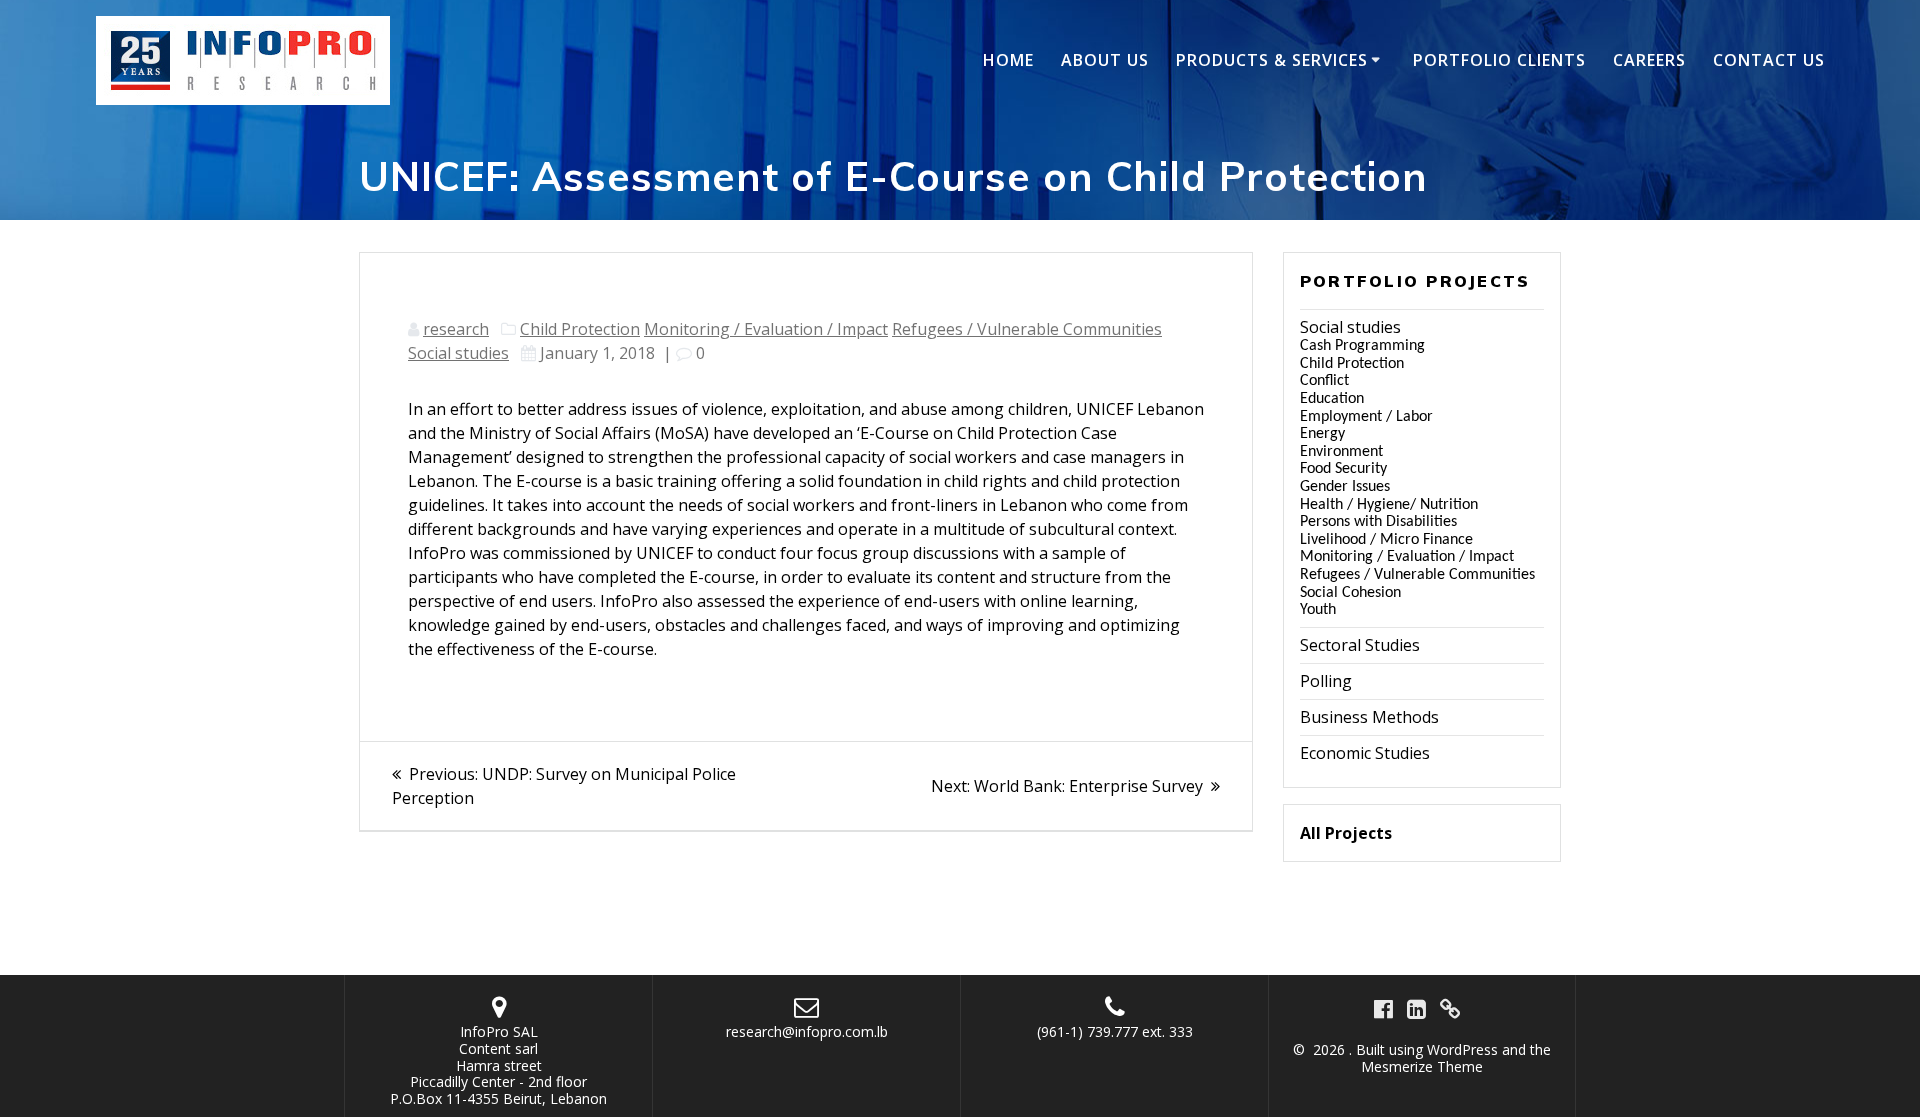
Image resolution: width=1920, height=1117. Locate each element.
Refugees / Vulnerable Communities (1027, 329)
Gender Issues (1345, 487)
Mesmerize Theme (1422, 1066)
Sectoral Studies (1360, 645)
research (456, 329)
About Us (1105, 60)
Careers (1649, 60)
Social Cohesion (1350, 593)
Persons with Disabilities (1378, 522)
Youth (1318, 610)
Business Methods (1369, 717)
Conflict (1324, 381)
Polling (1326, 681)
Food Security (1343, 469)
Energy (1322, 434)
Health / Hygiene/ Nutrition (1389, 505)
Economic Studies (1365, 753)
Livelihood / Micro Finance (1386, 540)
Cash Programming (1362, 346)
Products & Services (1272, 60)
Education (1332, 399)
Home (1008, 60)
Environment (1341, 452)
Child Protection (580, 329)
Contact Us (1769, 60)
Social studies (458, 353)
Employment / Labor (1366, 417)
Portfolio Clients (1499, 60)
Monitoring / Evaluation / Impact (766, 329)
